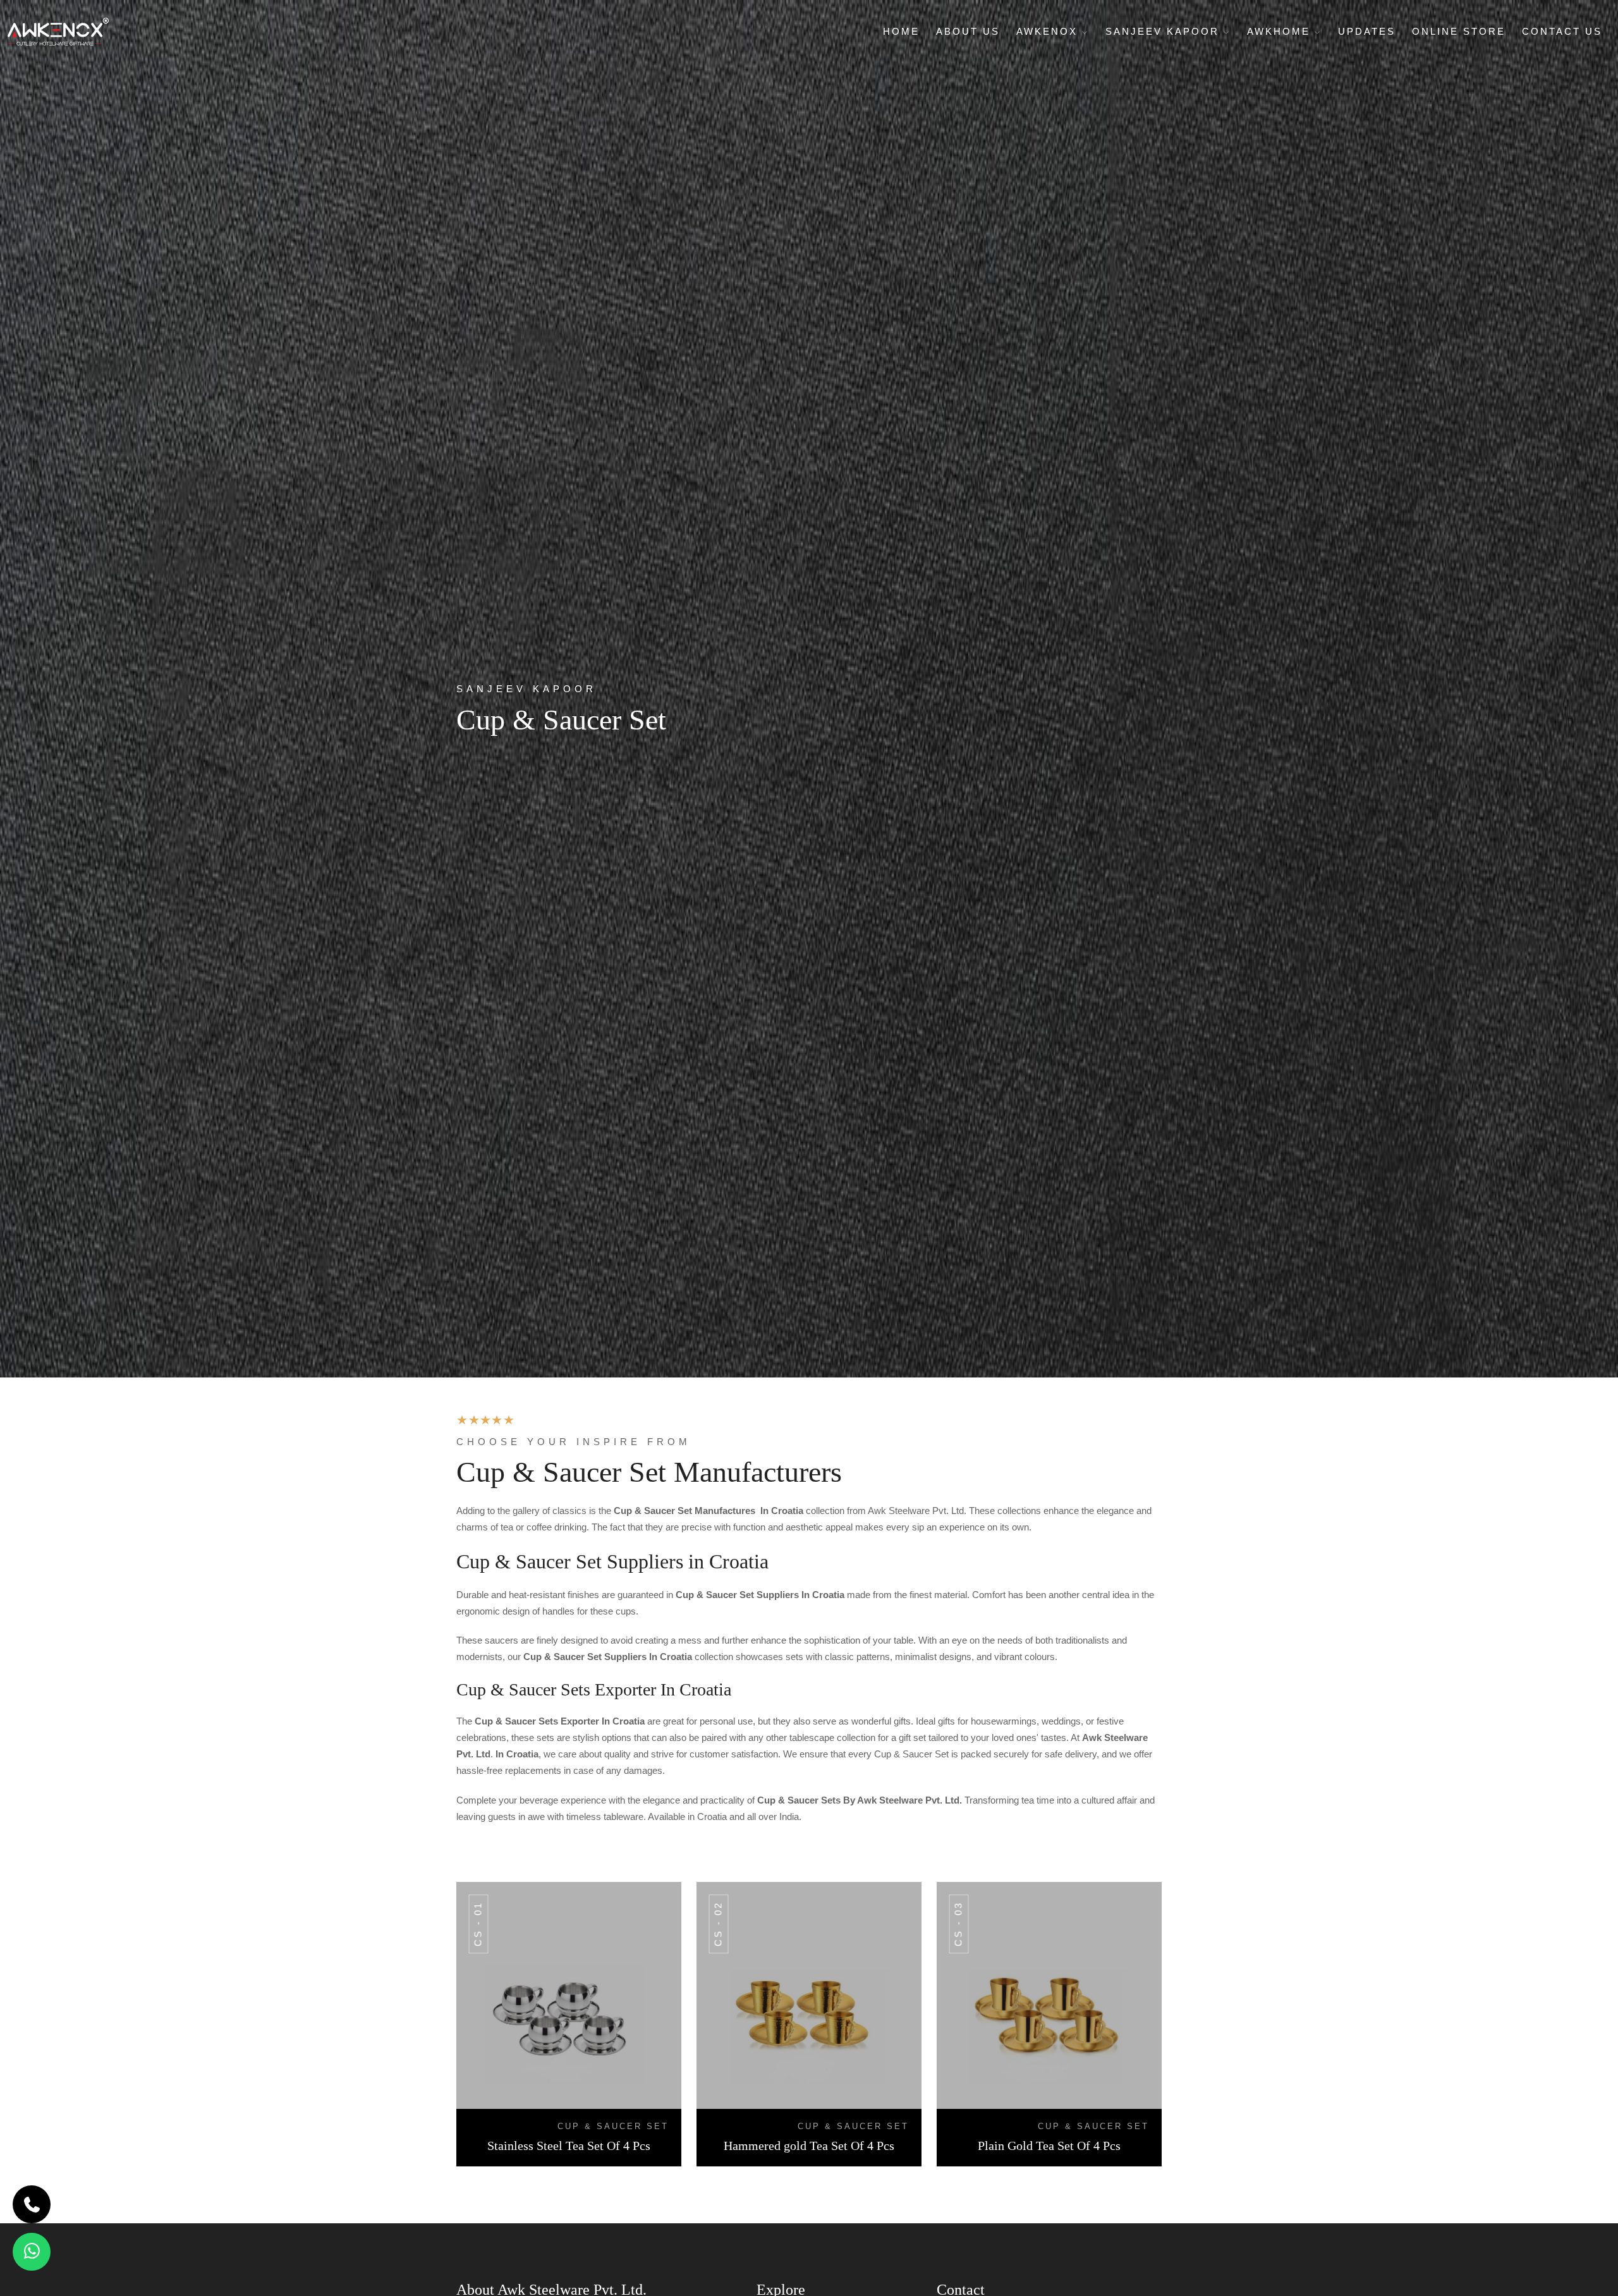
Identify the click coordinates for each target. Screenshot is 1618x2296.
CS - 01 (478, 1924)
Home (901, 31)
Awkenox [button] (1049, 31)
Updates (1367, 31)
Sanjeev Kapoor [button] (1165, 31)
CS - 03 (958, 1924)
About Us (968, 31)
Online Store (1459, 31)
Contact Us (1562, 31)
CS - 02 (718, 1924)
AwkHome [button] (1281, 31)
